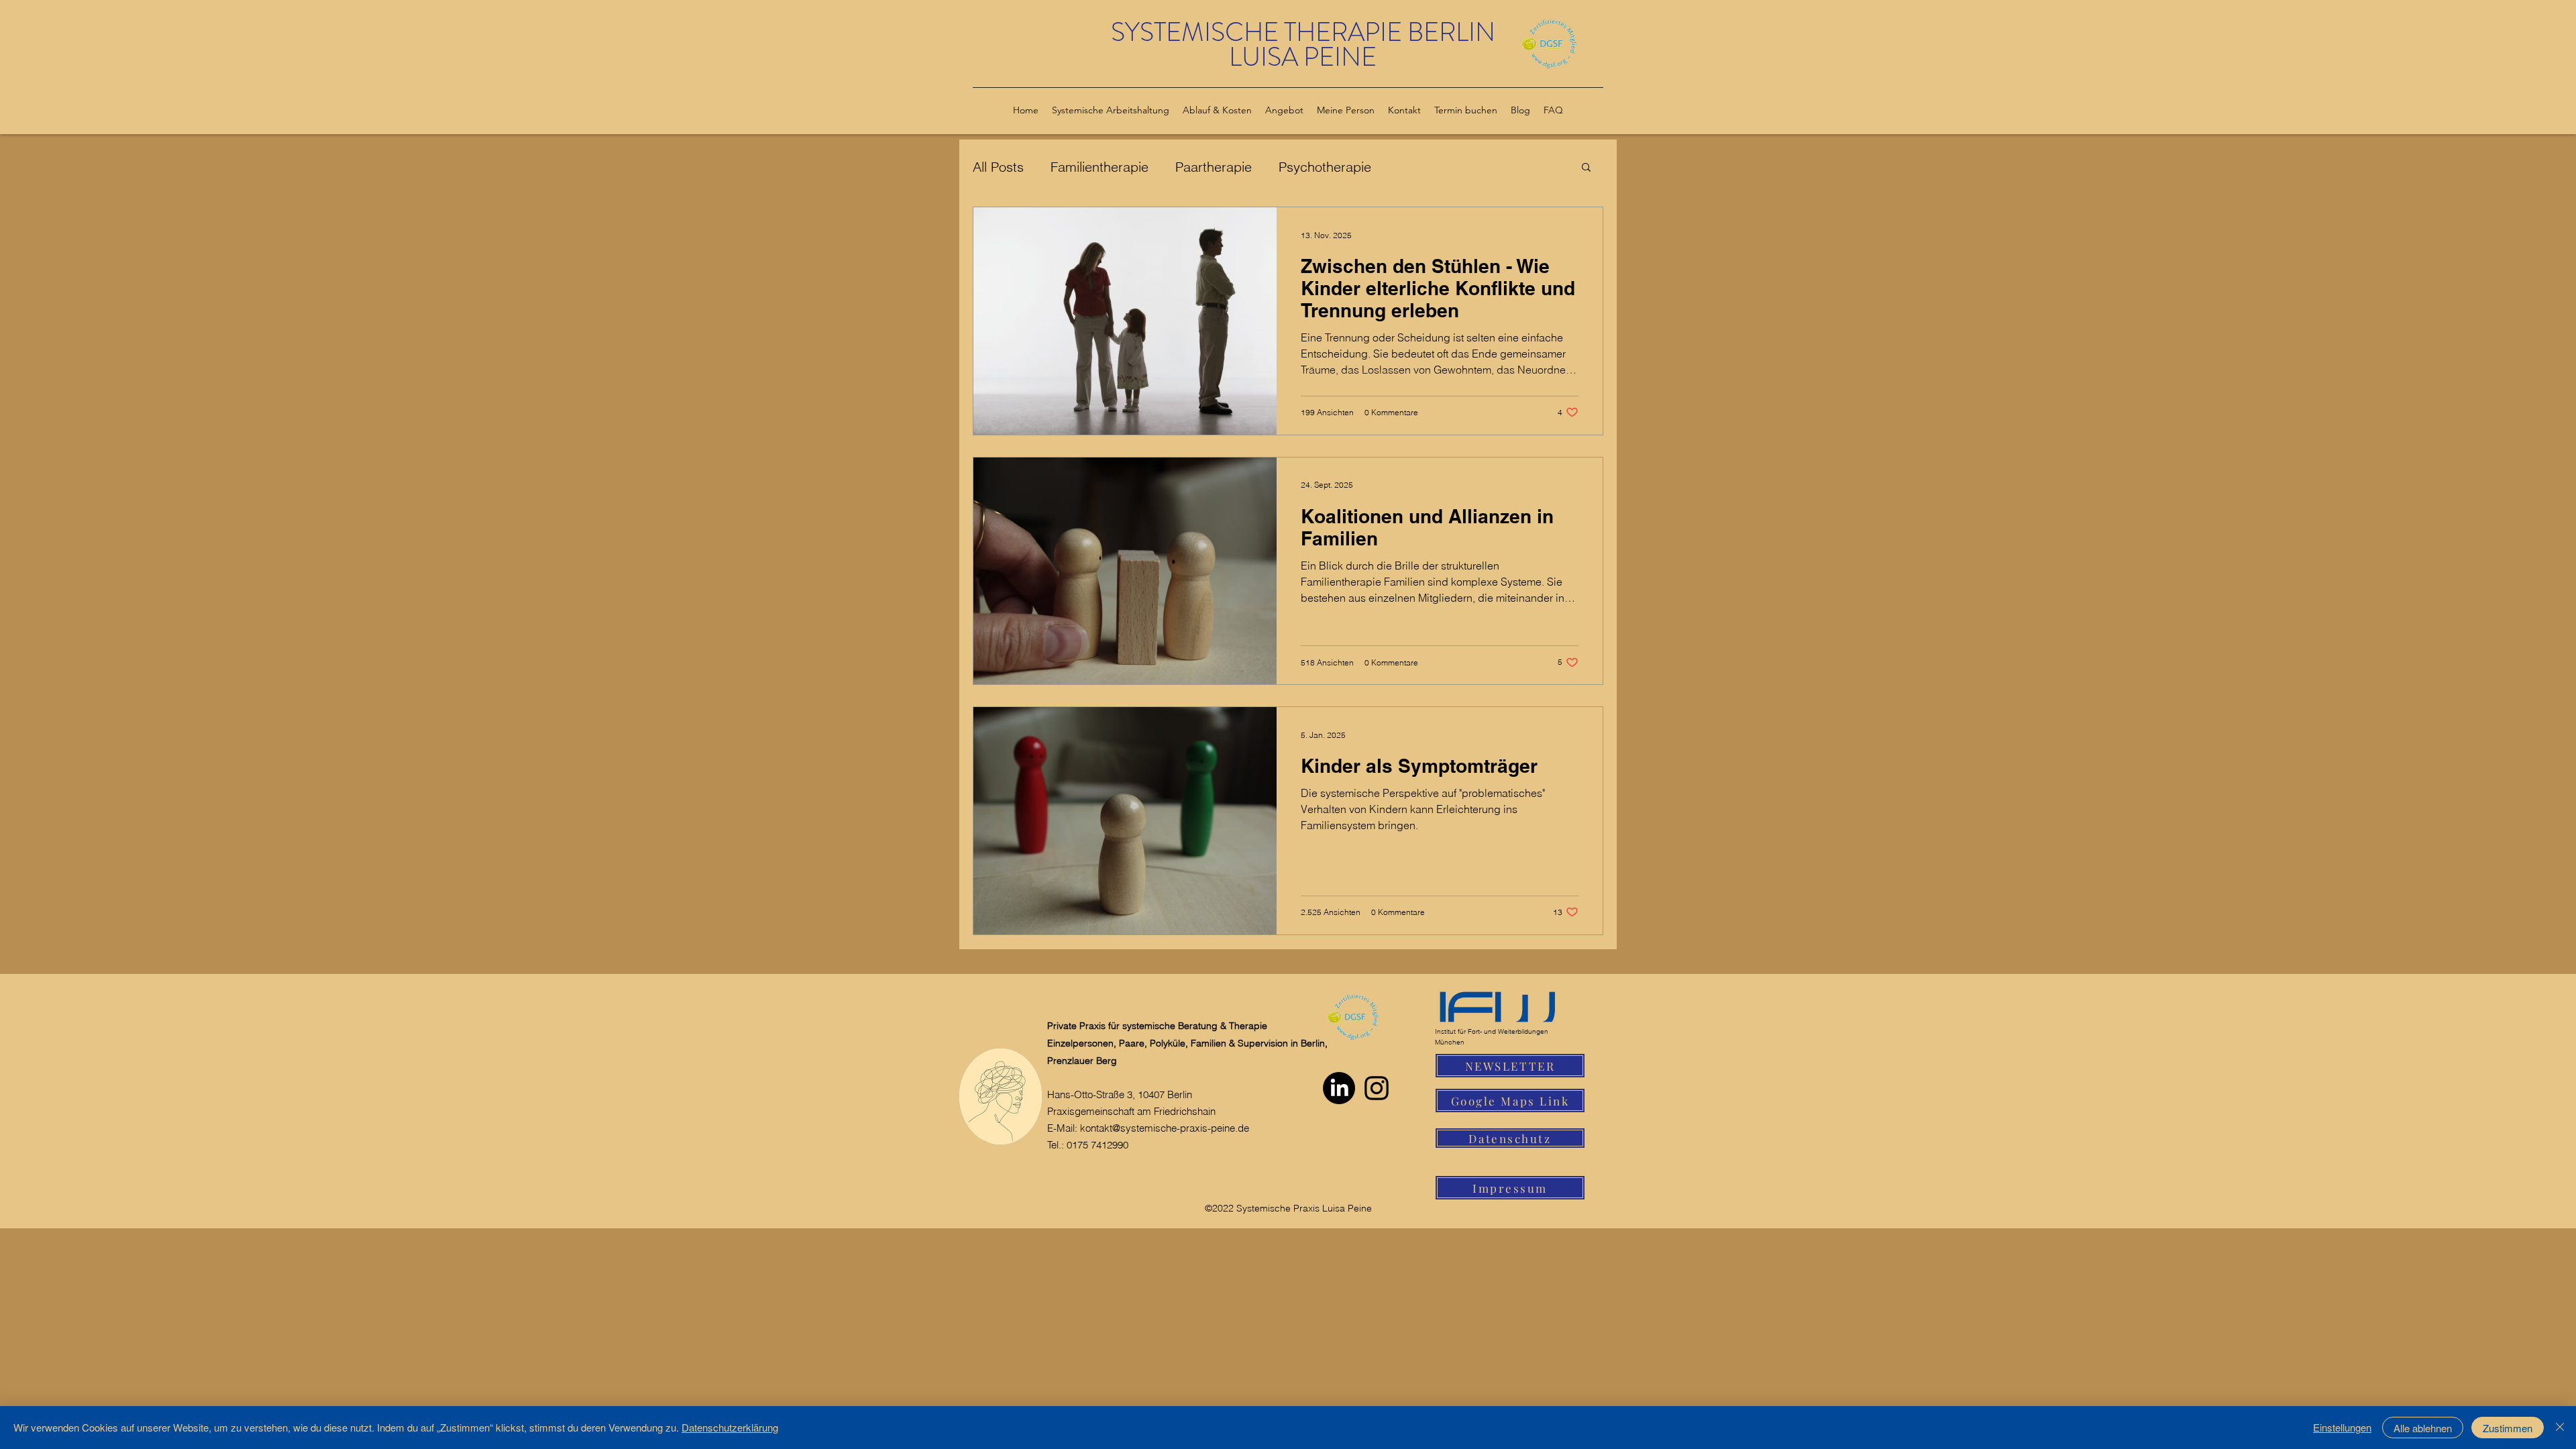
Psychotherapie (1325, 167)
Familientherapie (1099, 167)
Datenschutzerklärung (730, 1427)
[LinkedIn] (1339, 1088)
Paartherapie (1214, 167)
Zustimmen (2508, 1428)
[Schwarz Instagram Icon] (1377, 1088)
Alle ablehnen (2423, 1428)
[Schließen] (2560, 1428)
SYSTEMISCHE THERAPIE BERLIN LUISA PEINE (1303, 45)
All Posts (998, 167)
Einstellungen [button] (2342, 1427)
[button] (1586, 168)
